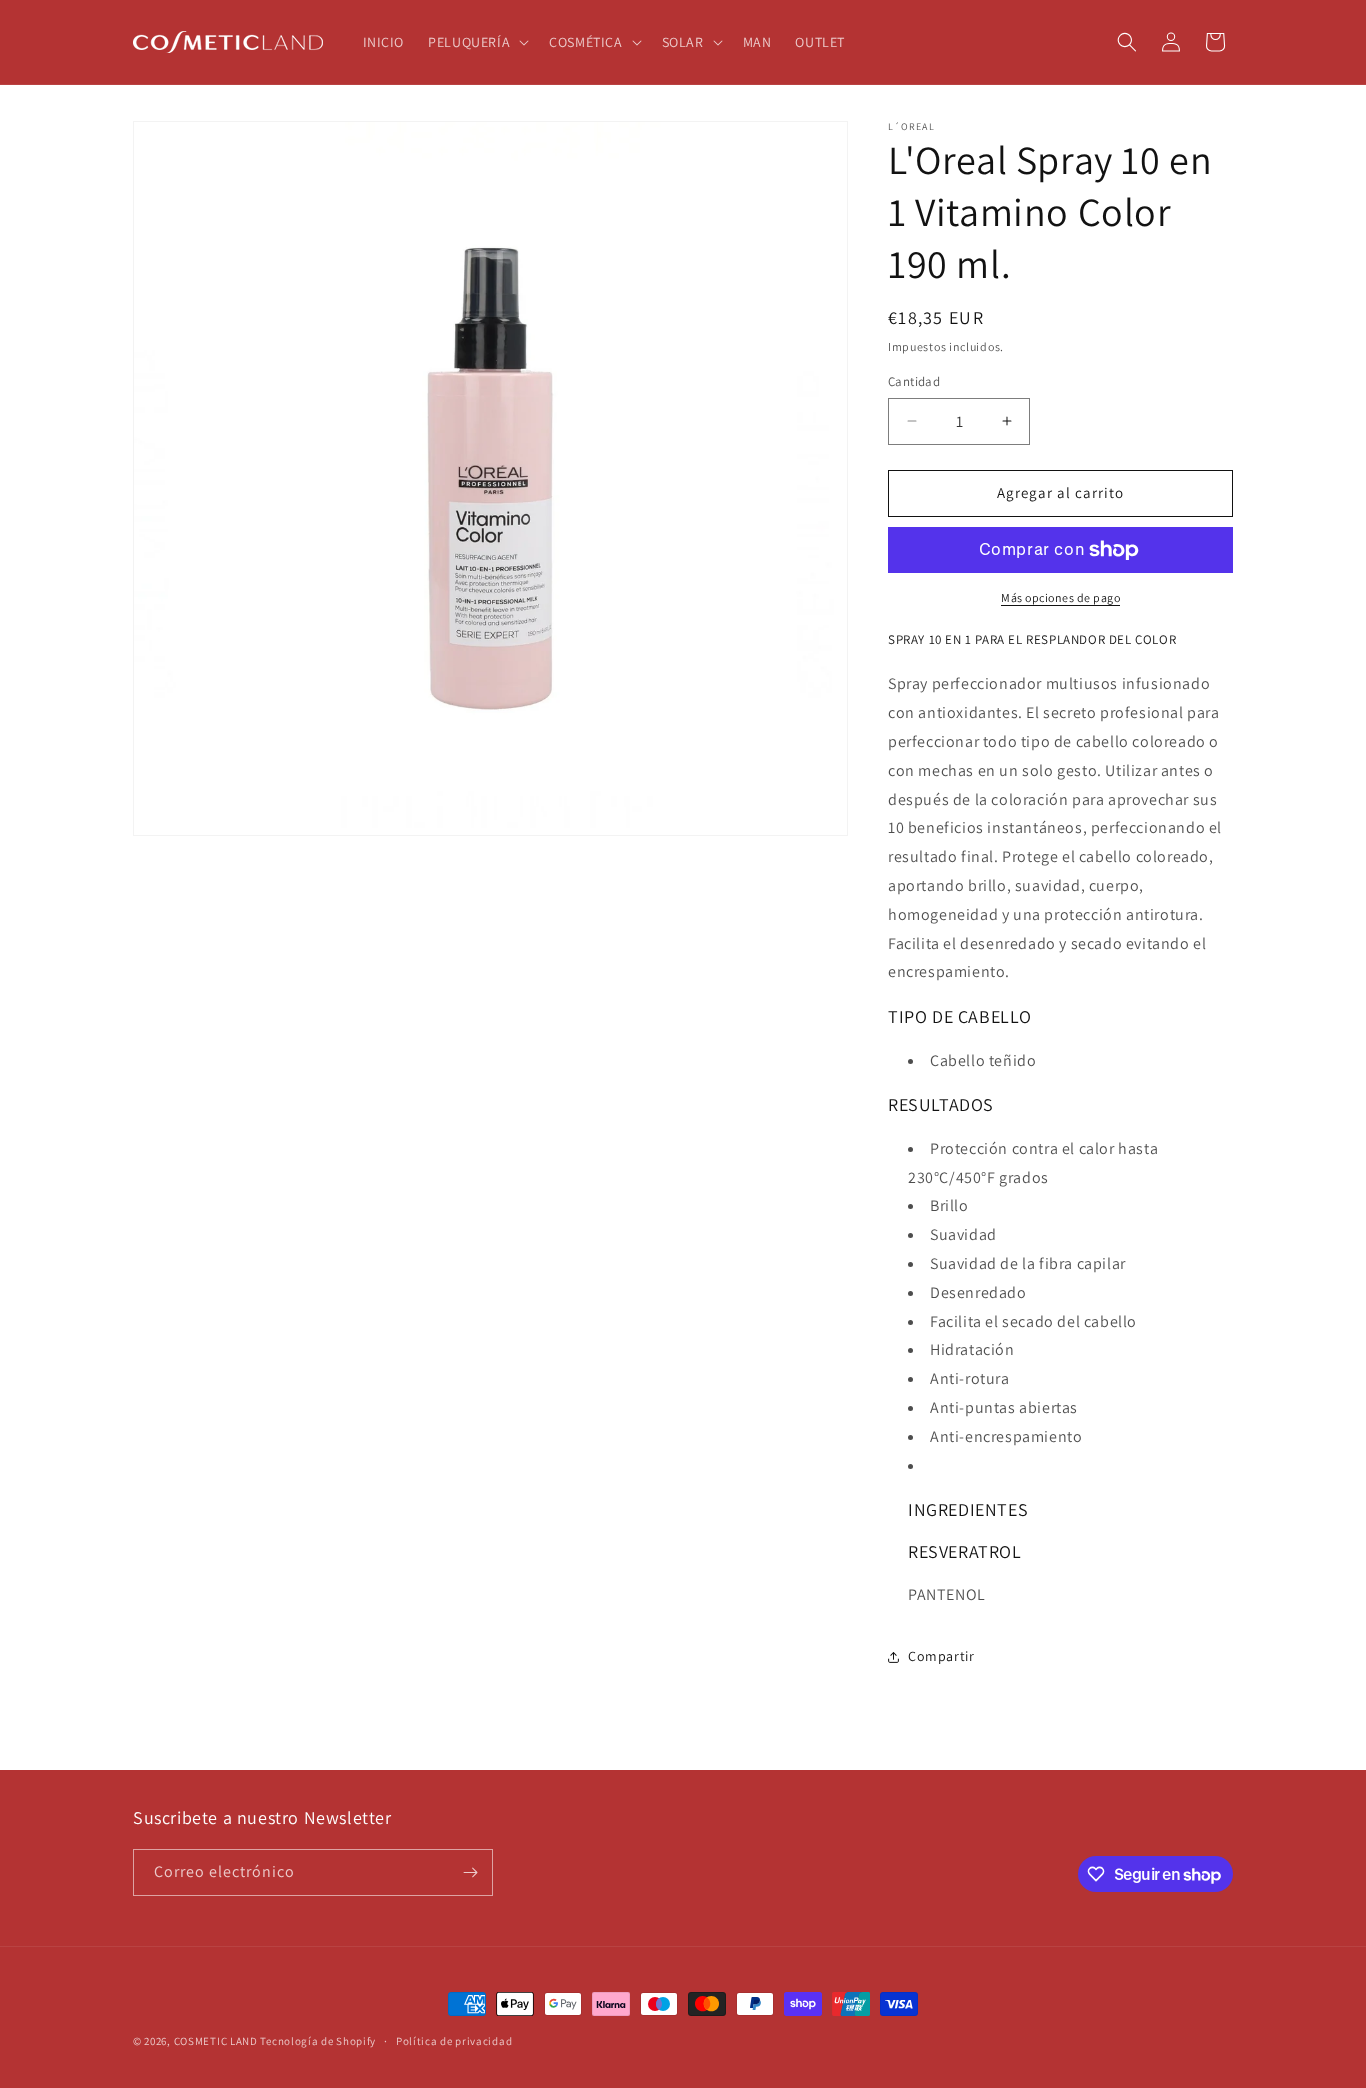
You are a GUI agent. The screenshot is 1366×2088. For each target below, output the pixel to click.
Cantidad (914, 381)
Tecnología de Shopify (318, 2041)
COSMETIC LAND (216, 2041)
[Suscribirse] (470, 1872)
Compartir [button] (941, 1656)
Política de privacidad (454, 2041)
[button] (476, 42)
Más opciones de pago (1060, 597)
